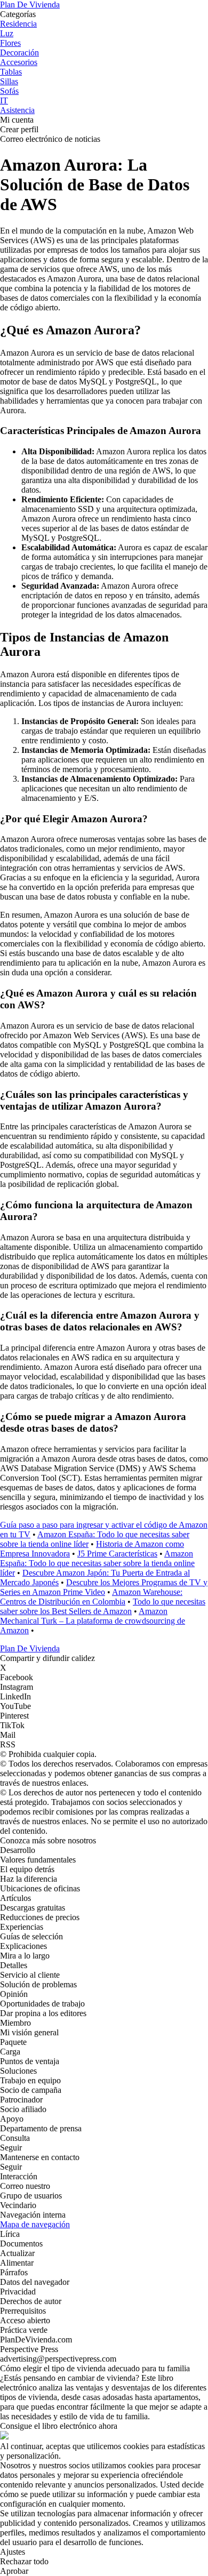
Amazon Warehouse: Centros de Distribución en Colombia (91, 1597)
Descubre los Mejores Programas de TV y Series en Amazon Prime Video (104, 1587)
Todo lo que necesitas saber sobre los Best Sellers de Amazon (103, 1606)
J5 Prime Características (117, 1554)
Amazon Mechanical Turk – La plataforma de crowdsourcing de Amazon (93, 1621)
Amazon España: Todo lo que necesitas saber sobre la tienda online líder (97, 1563)
